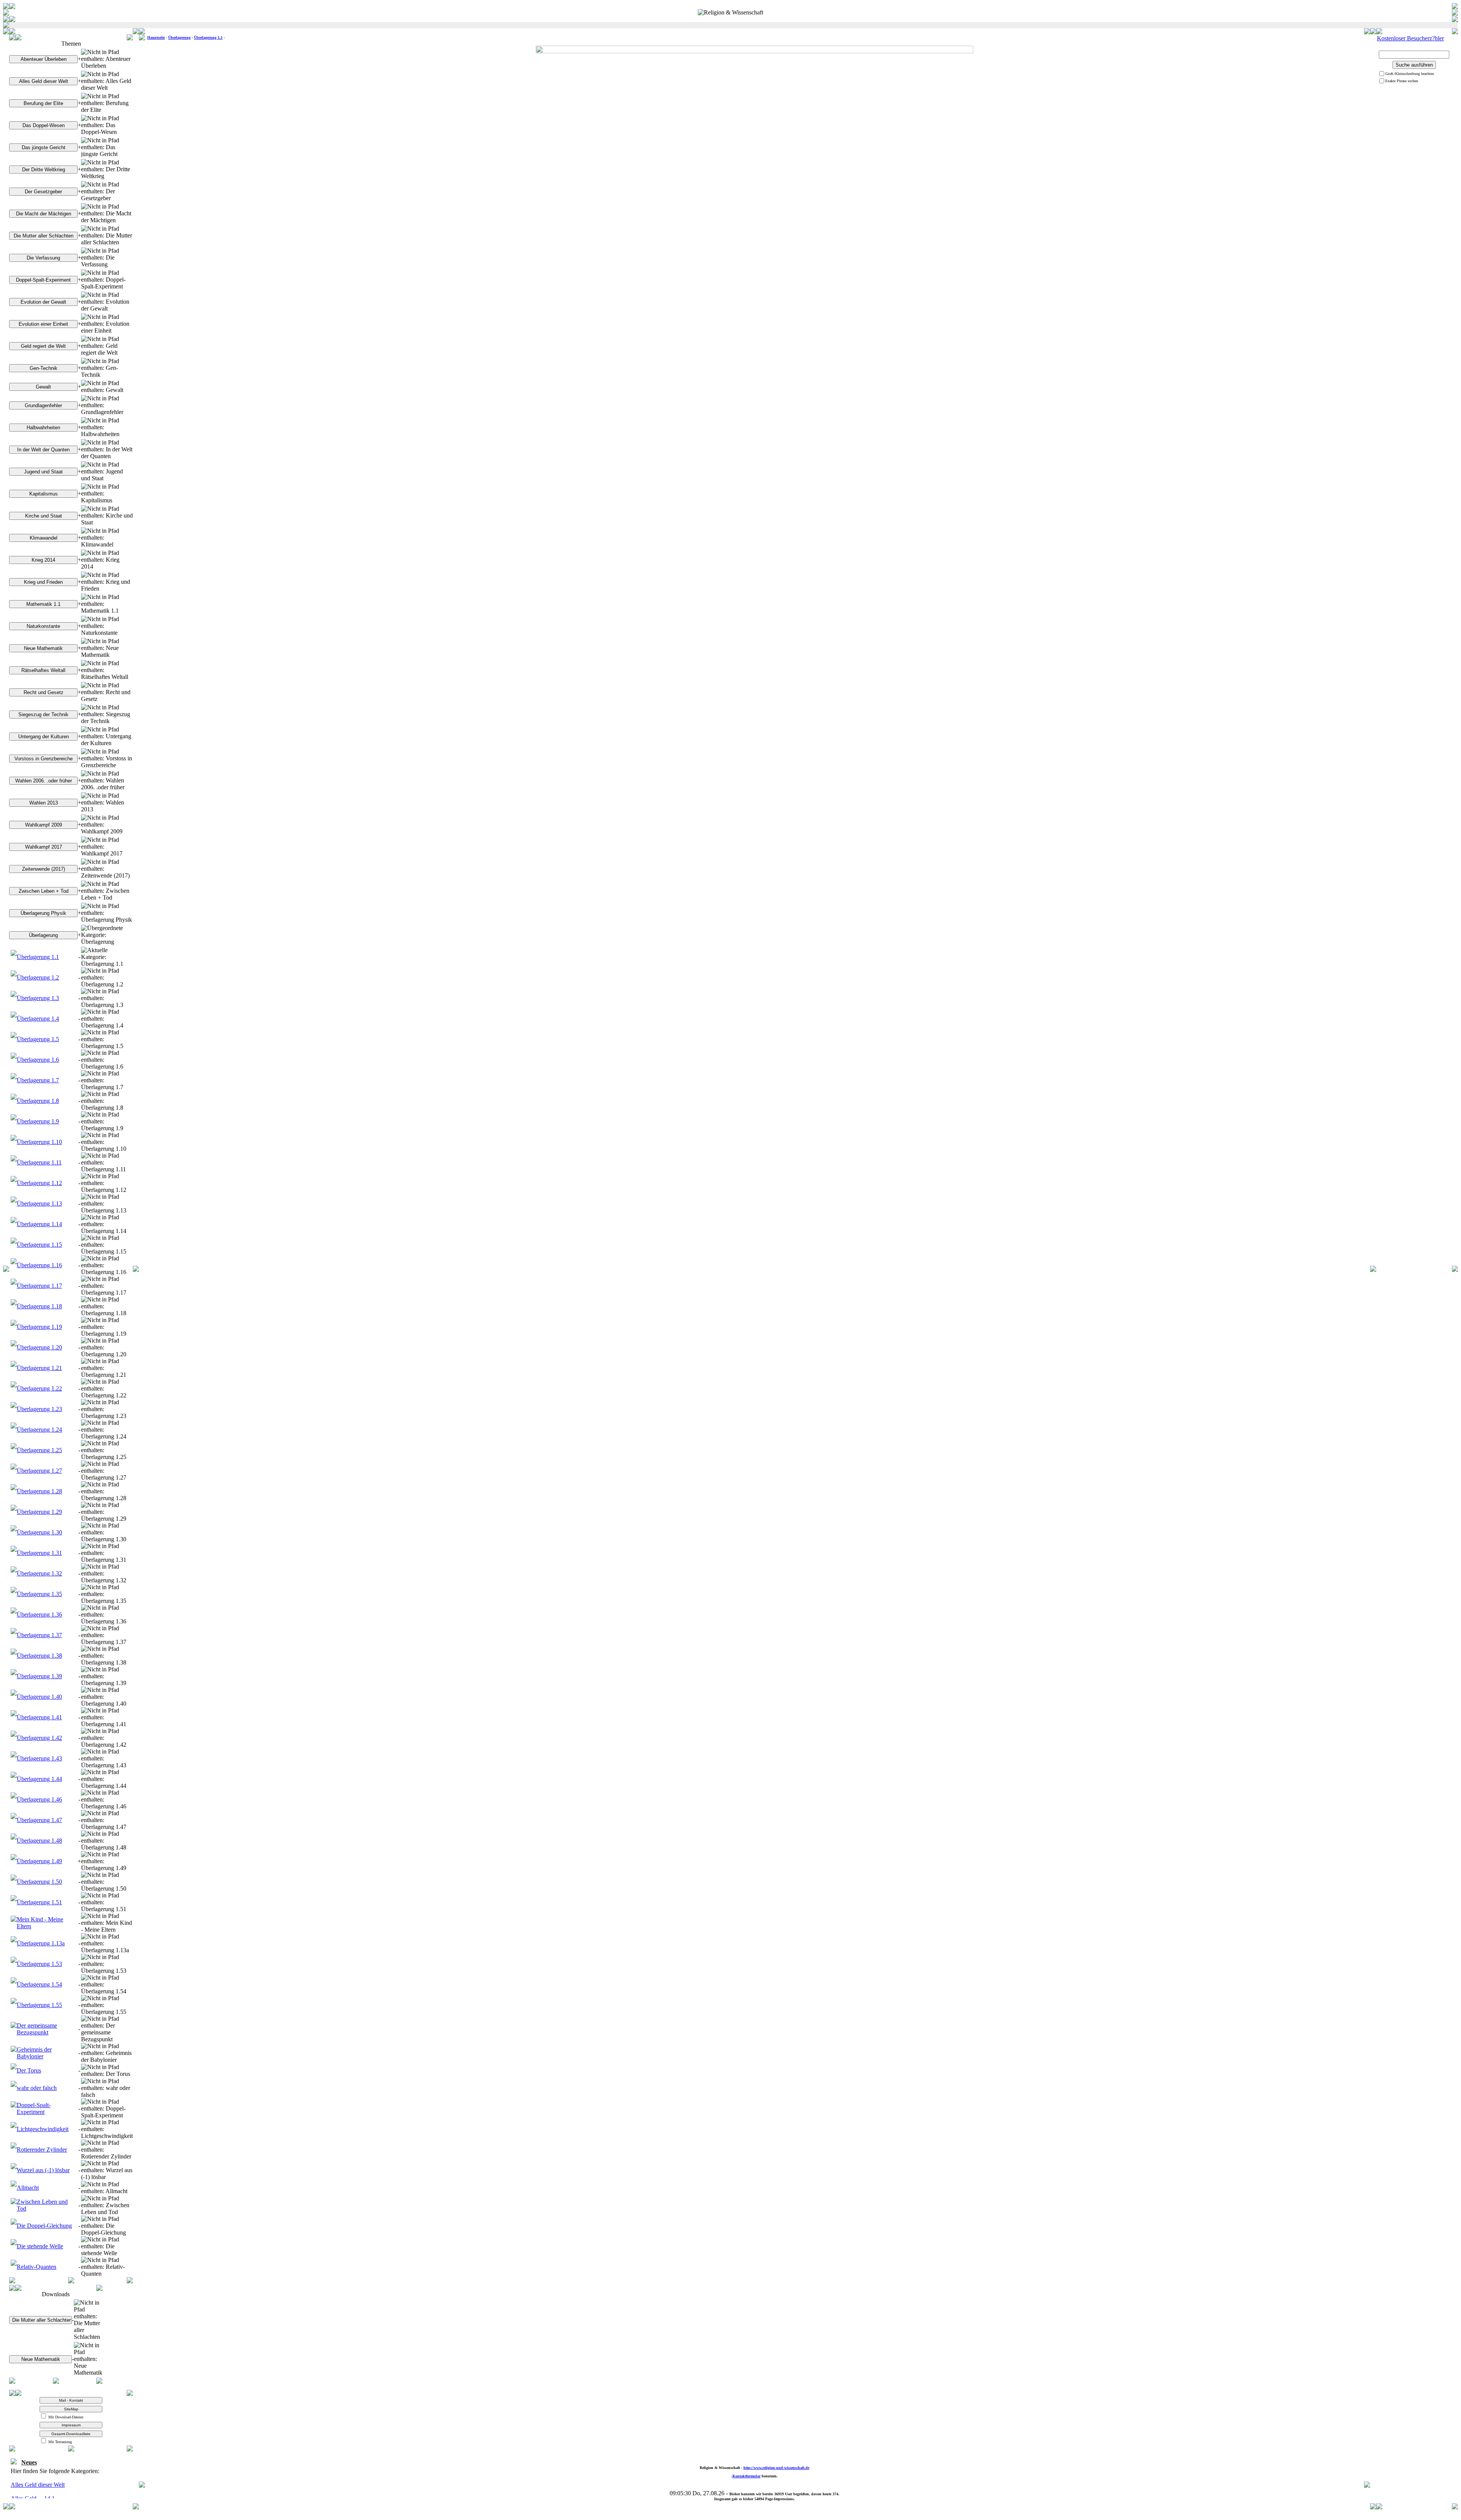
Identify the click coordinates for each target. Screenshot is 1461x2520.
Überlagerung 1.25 (39, 1450)
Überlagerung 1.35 (39, 1594)
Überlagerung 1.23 (39, 1409)
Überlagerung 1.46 (39, 1799)
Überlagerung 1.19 (39, 1327)
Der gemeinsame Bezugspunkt (37, 2029)
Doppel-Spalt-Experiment (34, 2108)
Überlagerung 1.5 (38, 1039)
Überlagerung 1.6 (38, 1060)
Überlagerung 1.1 (38, 957)
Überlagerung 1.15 (39, 1245)
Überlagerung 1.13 (39, 1203)
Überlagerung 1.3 (38, 998)
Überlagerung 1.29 (39, 1512)
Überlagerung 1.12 (39, 1183)
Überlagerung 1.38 (39, 1656)
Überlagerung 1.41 (39, 1717)
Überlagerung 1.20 (39, 1347)
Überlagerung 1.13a (41, 1943)
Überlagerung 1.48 (39, 1841)
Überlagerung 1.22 (39, 1388)
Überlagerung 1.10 (39, 1142)
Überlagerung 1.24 (39, 1430)
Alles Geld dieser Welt (38, 2470)
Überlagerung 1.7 (38, 1080)
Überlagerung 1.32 (39, 1573)
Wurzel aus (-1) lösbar (43, 2170)
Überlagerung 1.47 (39, 1820)
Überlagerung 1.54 (39, 1984)
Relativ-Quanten (37, 2267)
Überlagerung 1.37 (39, 1635)
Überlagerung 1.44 (39, 1779)
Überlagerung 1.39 (39, 1676)
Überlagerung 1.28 (39, 1491)
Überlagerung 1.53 (39, 1964)
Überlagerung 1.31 (39, 1553)
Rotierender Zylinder (42, 2150)
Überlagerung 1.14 (39, 1224)
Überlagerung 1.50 (39, 1882)
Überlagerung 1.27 (39, 1471)
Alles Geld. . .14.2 (33, 2497)
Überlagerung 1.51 (39, 1902)
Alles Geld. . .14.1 (33, 2484)
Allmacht (28, 2188)
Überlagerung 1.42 (39, 1738)
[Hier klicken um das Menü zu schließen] (71, 2281)
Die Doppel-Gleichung (44, 2226)
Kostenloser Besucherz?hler (1410, 38)
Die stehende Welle (40, 2246)
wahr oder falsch (37, 2088)
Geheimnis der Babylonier (34, 2053)
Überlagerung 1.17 (39, 1286)
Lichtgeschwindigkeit (43, 2129)
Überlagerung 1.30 (39, 1532)
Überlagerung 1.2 (38, 977)
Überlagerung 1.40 (39, 1697)
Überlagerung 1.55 (39, 2005)
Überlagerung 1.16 (39, 1265)
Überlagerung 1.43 (39, 1758)
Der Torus (29, 2070)
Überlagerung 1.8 (38, 1101)
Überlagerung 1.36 (39, 1614)
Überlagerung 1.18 (39, 1306)
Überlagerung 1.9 (38, 1121)
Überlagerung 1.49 (39, 1861)
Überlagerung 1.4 (38, 1019)
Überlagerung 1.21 (39, 1368)
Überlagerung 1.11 (39, 1162)
